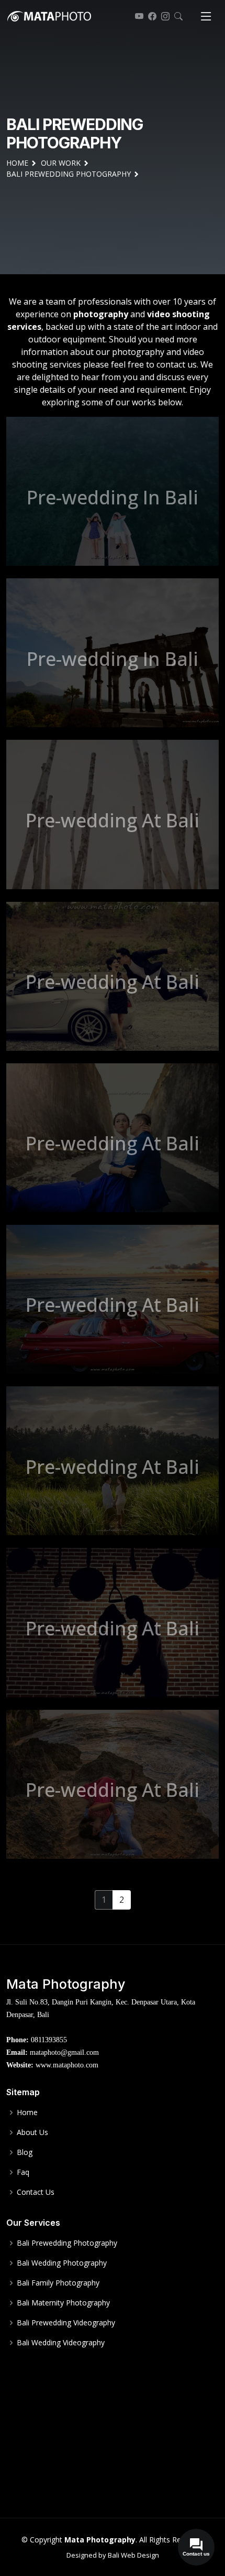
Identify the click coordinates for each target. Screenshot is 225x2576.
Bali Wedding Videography (61, 2343)
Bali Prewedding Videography (66, 2323)
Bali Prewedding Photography (67, 2243)
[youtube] (138, 16)
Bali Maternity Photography (63, 2303)
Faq (23, 2172)
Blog (25, 2152)
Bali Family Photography (58, 2283)
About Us (32, 2132)
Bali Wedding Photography (62, 2263)
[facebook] (151, 16)
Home (27, 2112)
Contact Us (36, 2192)
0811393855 (49, 2040)
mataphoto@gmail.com (64, 2052)
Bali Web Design (133, 2555)
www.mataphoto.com (67, 2065)
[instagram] (164, 16)
